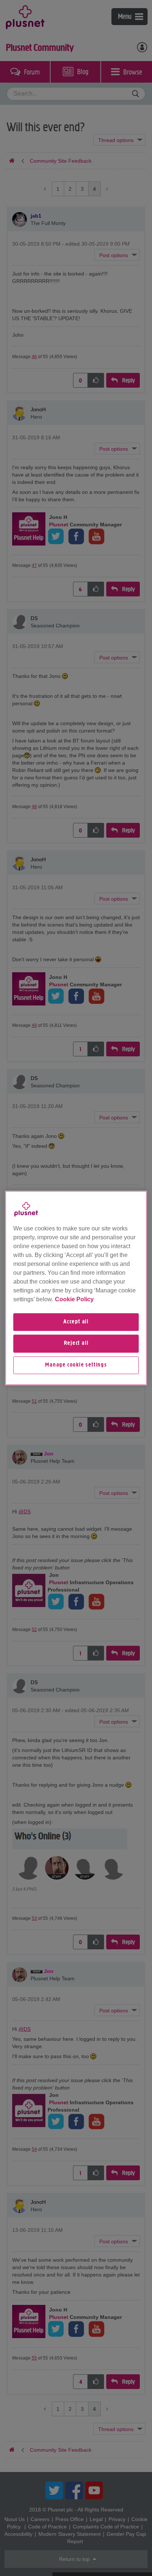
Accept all (76, 1322)
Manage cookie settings (76, 1365)
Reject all (76, 1344)
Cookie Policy (74, 1299)
